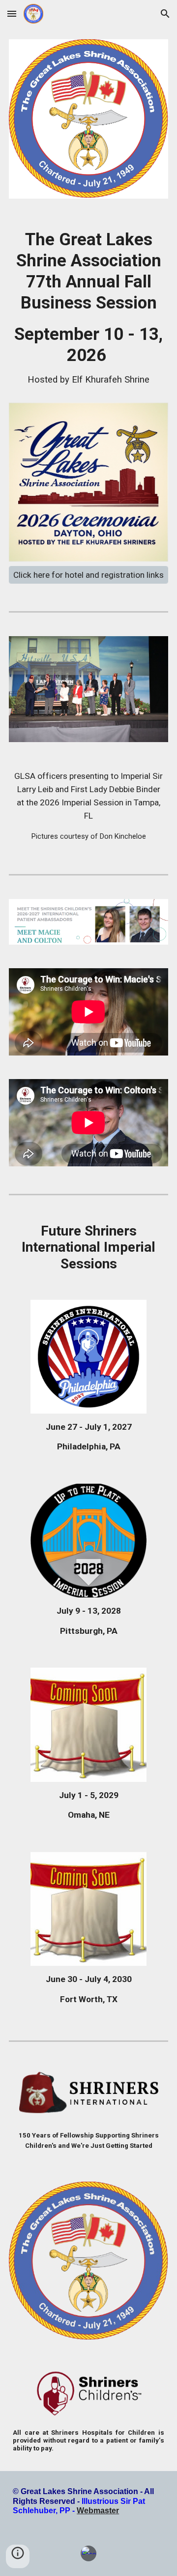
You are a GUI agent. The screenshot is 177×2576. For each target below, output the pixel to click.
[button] (12, 13)
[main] (88, 313)
